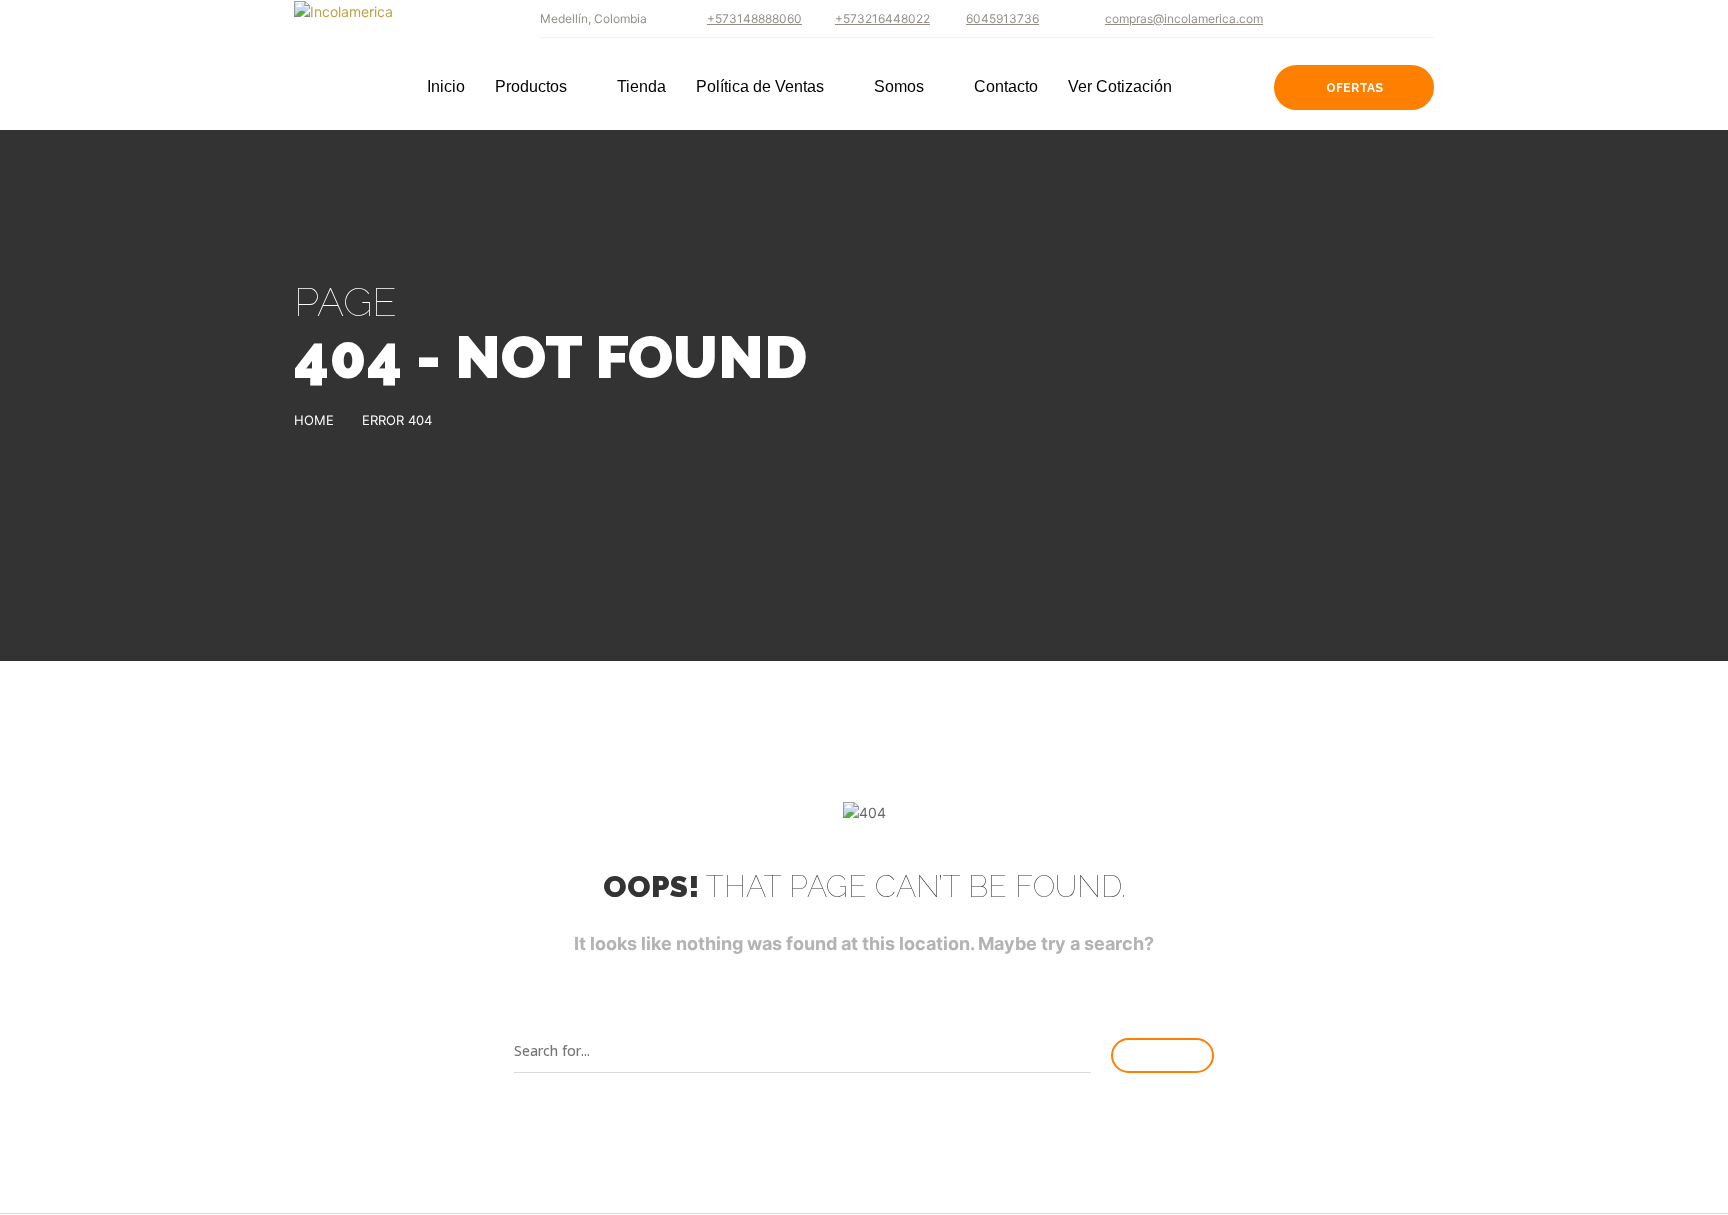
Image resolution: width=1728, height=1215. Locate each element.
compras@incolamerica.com (1184, 18)
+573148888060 (754, 18)
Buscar (1162, 1055)
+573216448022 (882, 18)
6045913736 (1002, 18)
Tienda (641, 87)
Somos (899, 87)
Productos (531, 87)
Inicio (446, 87)
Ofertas (1354, 88)
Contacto (1006, 87)
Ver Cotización (1120, 87)
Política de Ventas (760, 87)
